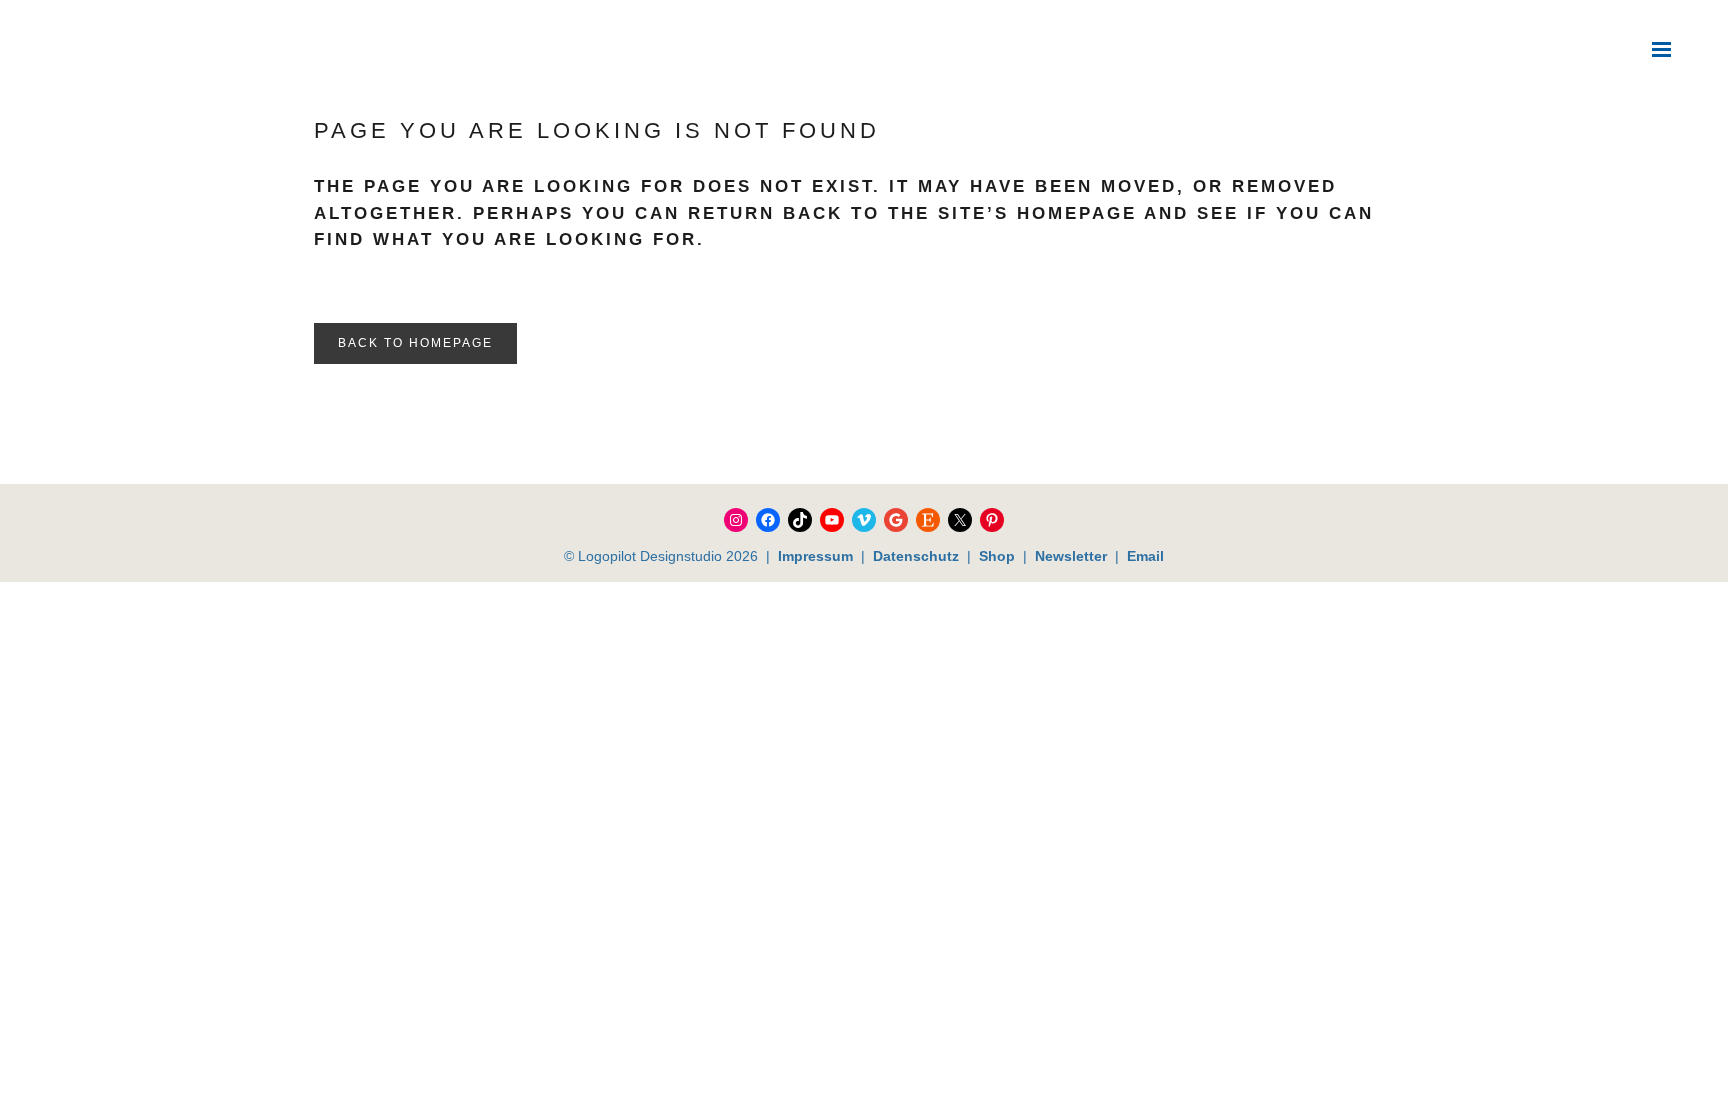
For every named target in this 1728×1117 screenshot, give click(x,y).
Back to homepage (415, 343)
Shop (995, 556)
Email (1145, 556)
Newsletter (1071, 556)
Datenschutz (916, 556)
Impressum (815, 556)
